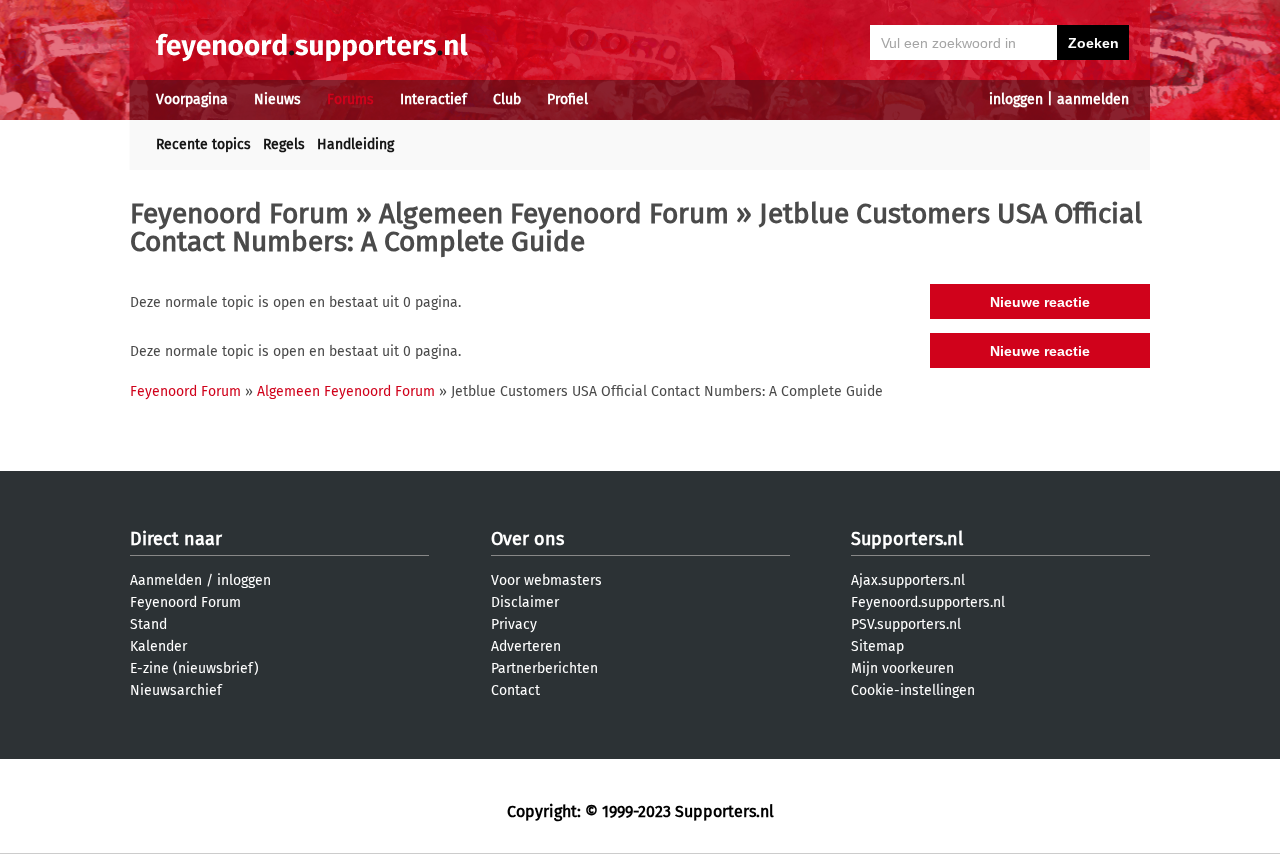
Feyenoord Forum (239, 213)
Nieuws (277, 99)
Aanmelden (166, 580)
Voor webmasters (546, 580)
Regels (284, 144)
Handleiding (355, 144)
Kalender (158, 646)
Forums (350, 99)
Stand (148, 624)
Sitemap (877, 646)
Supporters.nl (907, 539)
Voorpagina (192, 99)
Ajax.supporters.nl (908, 580)
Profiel (567, 99)
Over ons (527, 539)
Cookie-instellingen (913, 690)
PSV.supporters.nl (906, 624)
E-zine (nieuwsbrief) (194, 668)
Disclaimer (525, 602)
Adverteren (526, 646)
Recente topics (203, 144)
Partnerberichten (544, 668)
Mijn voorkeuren (902, 668)
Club (507, 99)
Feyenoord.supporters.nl (928, 602)
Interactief (433, 99)
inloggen (1016, 99)
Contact (515, 690)
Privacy (514, 624)
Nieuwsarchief (176, 690)
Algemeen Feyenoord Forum (554, 213)
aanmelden (1093, 99)
